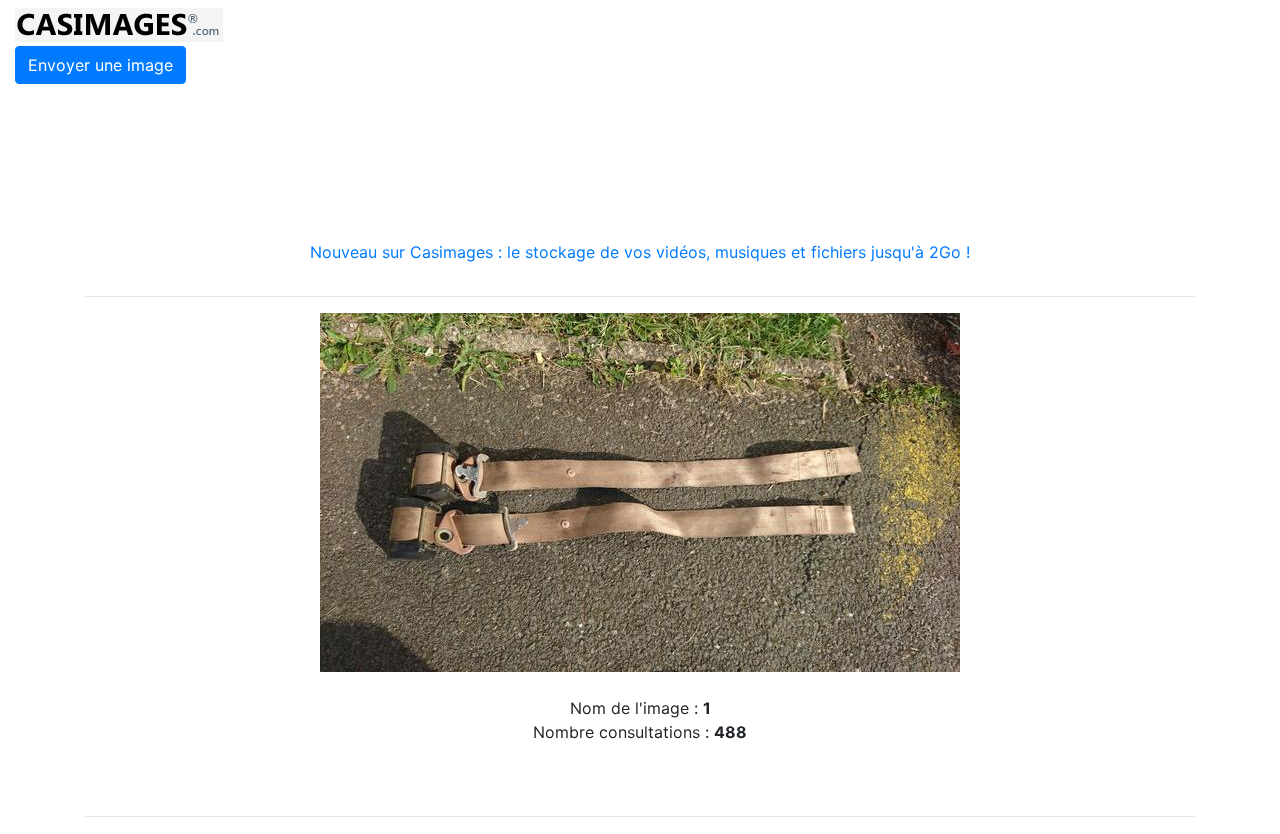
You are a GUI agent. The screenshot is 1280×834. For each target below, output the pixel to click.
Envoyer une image (100, 65)
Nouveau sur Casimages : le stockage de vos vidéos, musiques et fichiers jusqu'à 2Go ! (640, 252)
